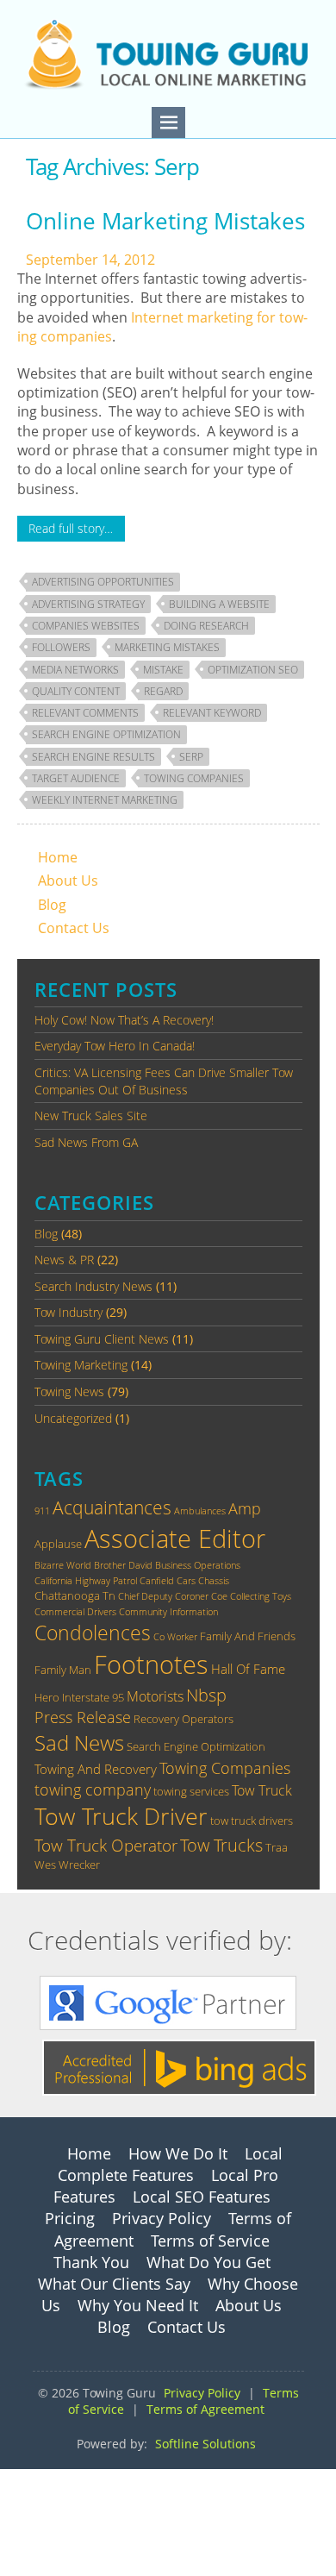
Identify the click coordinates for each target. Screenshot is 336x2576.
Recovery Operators (184, 1719)
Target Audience (76, 778)
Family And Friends (248, 1636)
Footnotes (151, 1664)
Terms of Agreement (205, 2409)
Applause (58, 1544)
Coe (219, 1596)
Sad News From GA (86, 1142)
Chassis (214, 1581)
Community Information (168, 1612)
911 (42, 1511)
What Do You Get (208, 2262)
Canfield (157, 1581)
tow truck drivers (252, 1821)
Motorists (155, 1696)
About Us (68, 881)
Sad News (79, 1742)
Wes (45, 1865)
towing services (191, 1791)
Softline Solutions (205, 2444)
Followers (61, 647)
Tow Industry (68, 1312)
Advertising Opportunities (103, 582)
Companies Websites (86, 626)
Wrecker (79, 1865)
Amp (245, 1508)
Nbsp (206, 1695)
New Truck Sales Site (91, 1116)
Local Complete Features (170, 2164)
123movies (35, 2479)
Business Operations (198, 1565)
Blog (52, 905)
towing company (93, 1789)
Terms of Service (210, 2241)
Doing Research (206, 626)
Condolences (93, 1633)
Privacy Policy (162, 2218)
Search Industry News (93, 1286)
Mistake (163, 670)
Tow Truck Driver (121, 1816)
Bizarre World (63, 1565)
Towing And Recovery (96, 1769)
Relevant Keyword (212, 713)
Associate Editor (175, 1539)
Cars (186, 1581)
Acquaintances (112, 1507)
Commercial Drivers (75, 1612)
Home (58, 857)
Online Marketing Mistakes (165, 221)
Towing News (69, 1391)
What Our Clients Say (114, 2284)
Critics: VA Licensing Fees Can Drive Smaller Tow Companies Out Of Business (164, 1081)
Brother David (123, 1565)
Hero (47, 1697)
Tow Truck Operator (106, 1845)
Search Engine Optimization (106, 734)
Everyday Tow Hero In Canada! (115, 1046)
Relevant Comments (85, 713)
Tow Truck (262, 1790)
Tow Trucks (221, 1845)
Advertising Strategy (88, 604)
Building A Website (219, 604)
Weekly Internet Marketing (105, 800)
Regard (163, 691)
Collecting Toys (261, 1596)
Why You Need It (138, 2305)
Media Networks (75, 670)
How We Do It (178, 2153)
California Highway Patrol (86, 1581)
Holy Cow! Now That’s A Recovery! (124, 1020)
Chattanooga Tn (75, 1595)
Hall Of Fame (248, 1669)
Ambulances (200, 1511)
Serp (191, 757)
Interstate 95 (93, 1697)
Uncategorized (73, 1418)
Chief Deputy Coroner (163, 1596)
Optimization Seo (253, 670)
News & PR (64, 1260)
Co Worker (175, 1637)
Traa (277, 1847)
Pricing (70, 2218)
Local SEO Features (202, 2197)
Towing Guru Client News (102, 1339)
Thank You (91, 2262)
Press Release (83, 1717)
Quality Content (76, 691)
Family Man (63, 1670)
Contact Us (74, 928)
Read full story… (71, 528)
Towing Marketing (81, 1365)
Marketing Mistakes (167, 647)
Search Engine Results (93, 757)
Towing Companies (194, 778)
